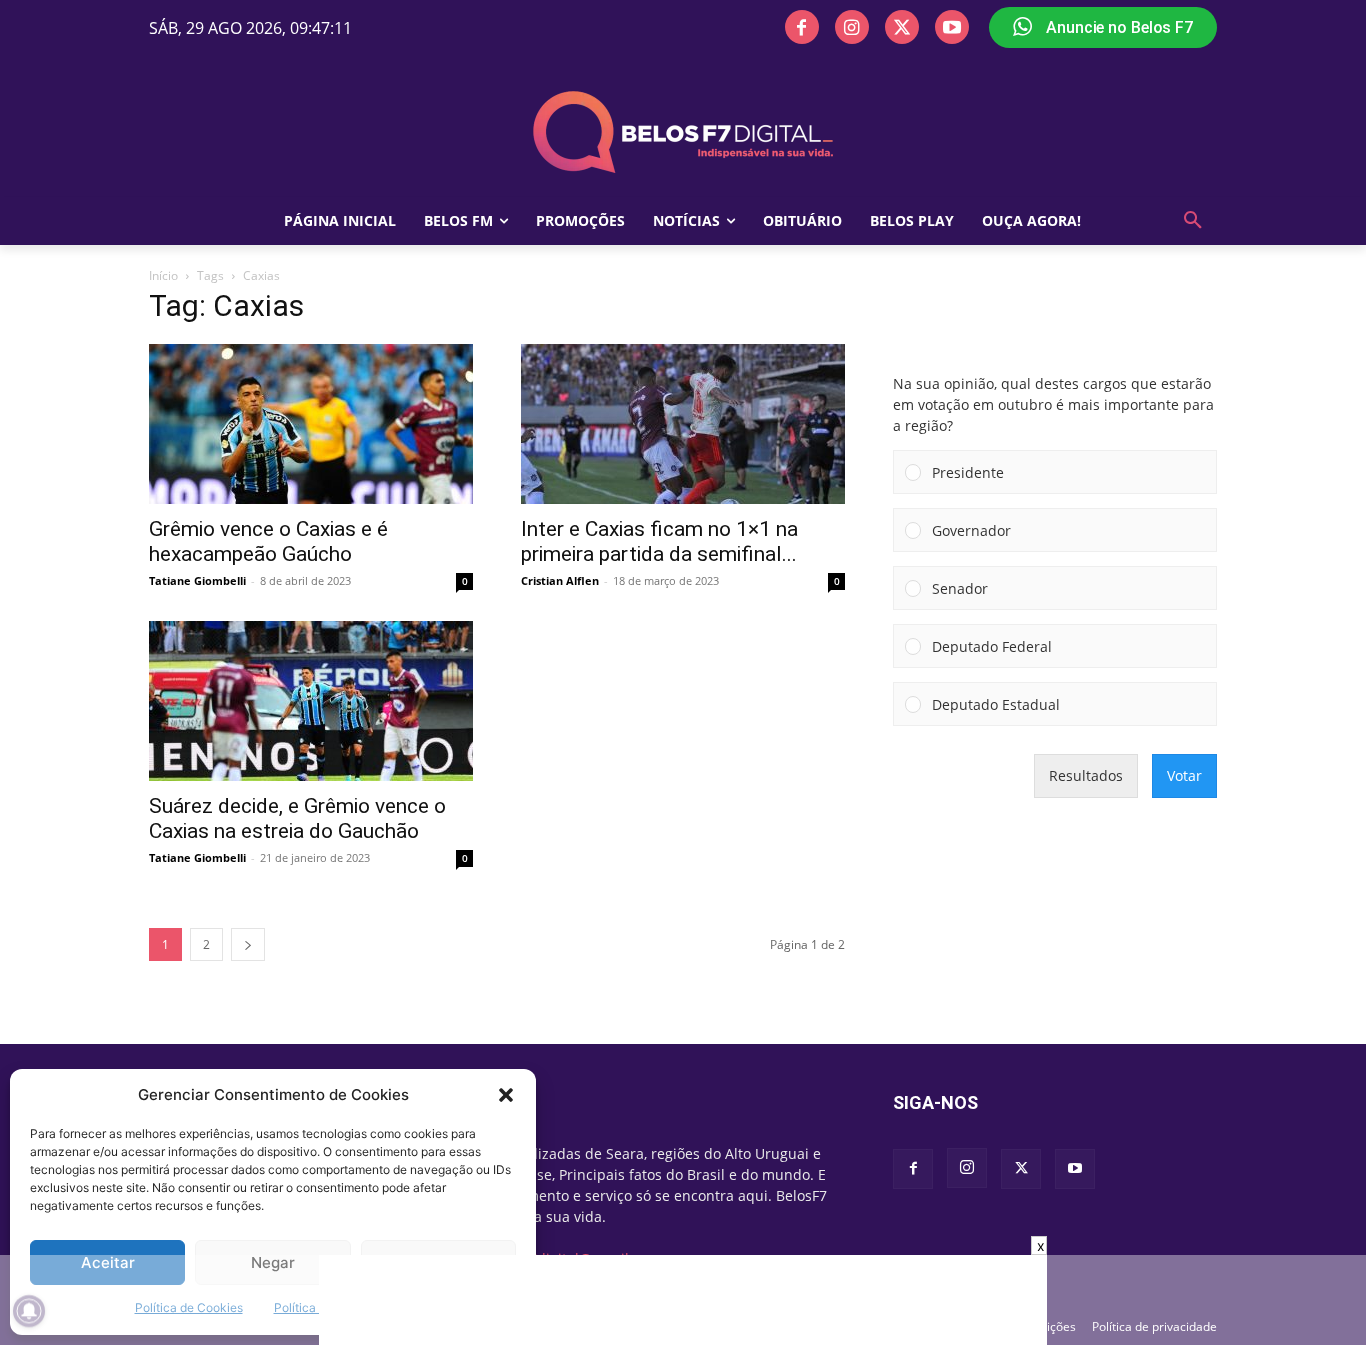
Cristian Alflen (560, 580)
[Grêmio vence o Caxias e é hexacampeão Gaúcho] (311, 424)
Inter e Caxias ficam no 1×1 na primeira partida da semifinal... (659, 541)
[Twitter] (902, 27)
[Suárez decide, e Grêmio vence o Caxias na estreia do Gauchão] (311, 701)
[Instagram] (852, 27)
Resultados (1086, 775)
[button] (506, 1095)
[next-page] (248, 944)
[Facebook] (802, 27)
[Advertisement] (683, 1300)
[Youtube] (952, 27)
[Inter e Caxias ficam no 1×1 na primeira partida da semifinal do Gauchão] (683, 424)
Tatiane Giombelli (197, 580)
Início (163, 275)
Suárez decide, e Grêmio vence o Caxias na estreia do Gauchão (297, 818)
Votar (1184, 775)
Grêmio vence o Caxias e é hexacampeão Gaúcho (268, 541)
